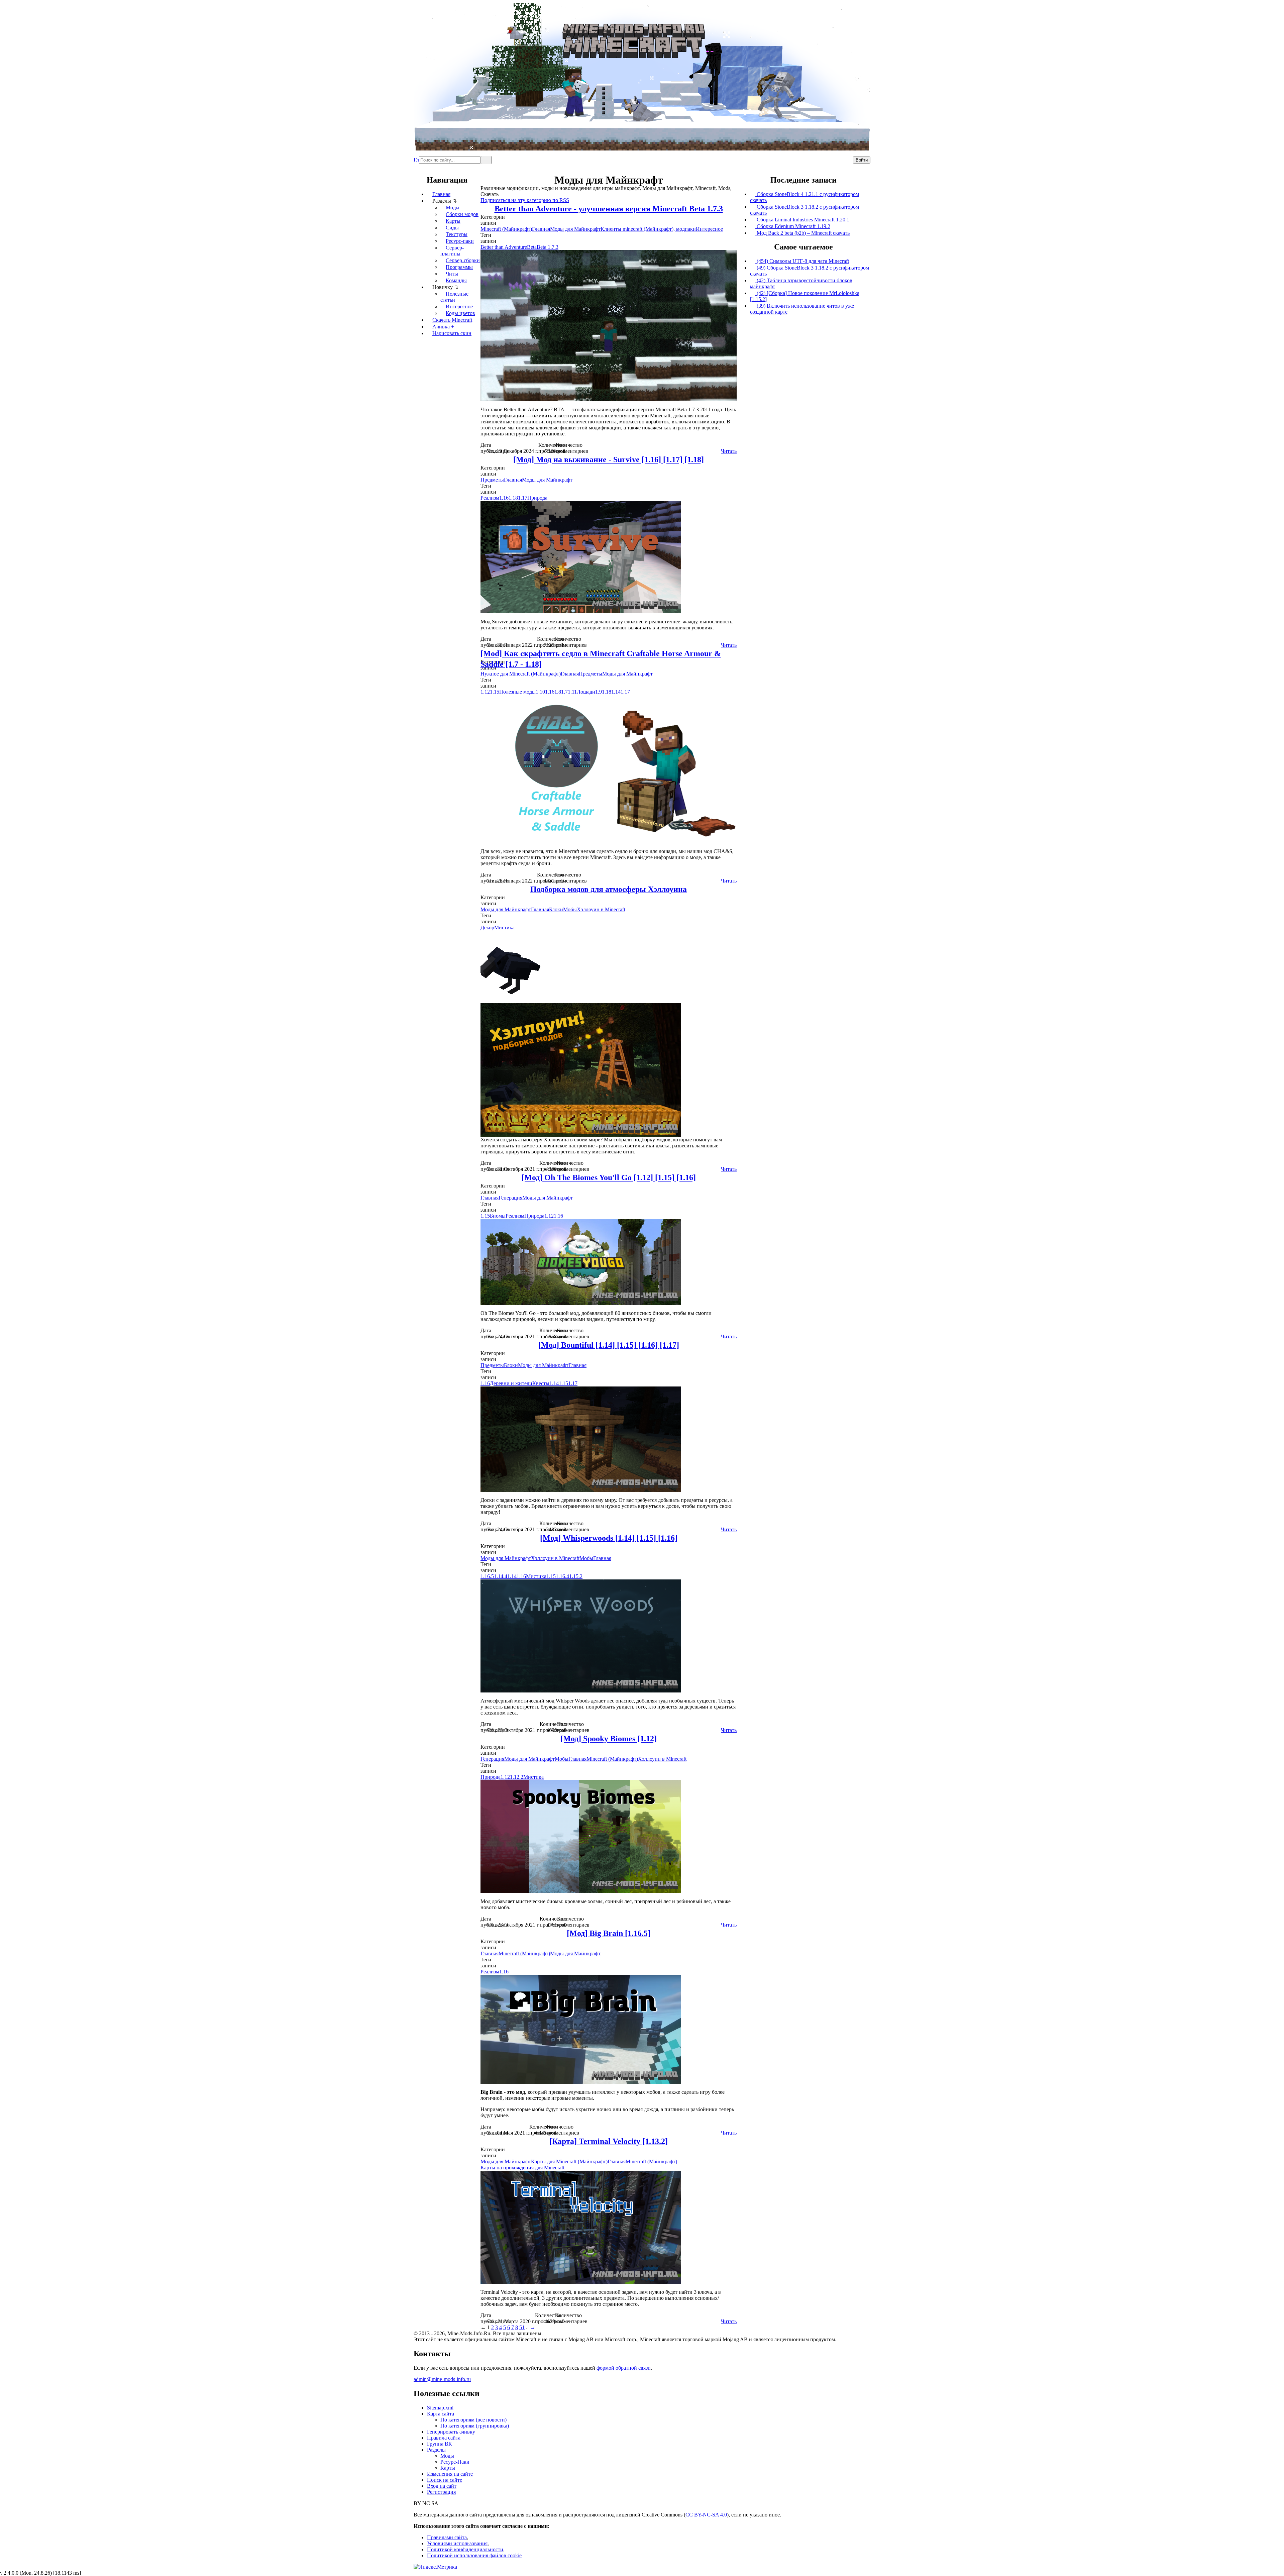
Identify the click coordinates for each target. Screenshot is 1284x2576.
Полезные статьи (454, 297)
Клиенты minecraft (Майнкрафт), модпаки (648, 229)
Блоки (556, 909)
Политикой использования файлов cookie (474, 2555)
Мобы (570, 909)
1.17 (523, 498)
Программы (459, 267)
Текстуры (457, 234)
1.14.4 (501, 1576)
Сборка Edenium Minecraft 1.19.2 (793, 226)
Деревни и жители (511, 1383)
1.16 (504, 498)
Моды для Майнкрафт (575, 229)
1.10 (540, 692)
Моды (453, 208)
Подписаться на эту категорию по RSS (525, 200)
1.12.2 (517, 1777)
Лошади (586, 692)
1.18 (513, 498)
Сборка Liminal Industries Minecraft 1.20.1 (802, 220)
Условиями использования (457, 2543)
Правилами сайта (447, 2537)
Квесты (541, 1383)
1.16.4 (562, 1576)
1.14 (616, 692)
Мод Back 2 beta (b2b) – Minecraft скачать (802, 233)
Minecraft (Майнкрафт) (506, 229)
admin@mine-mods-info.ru (442, 2379)
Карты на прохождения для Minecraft (522, 2168)
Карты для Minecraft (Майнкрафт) (569, 2161)
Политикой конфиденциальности (465, 2549)
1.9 (599, 692)
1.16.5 (487, 1576)
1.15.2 (576, 1576)
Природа (537, 498)
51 (522, 2327)
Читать (729, 451)
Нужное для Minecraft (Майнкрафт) (521, 674)
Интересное (459, 306)
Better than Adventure (504, 247)
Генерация (510, 1198)
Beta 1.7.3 (548, 247)
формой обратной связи (624, 2368)
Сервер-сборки (463, 260)
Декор (487, 928)
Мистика (504, 928)
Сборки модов (462, 214)
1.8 (558, 692)
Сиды (452, 228)
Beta (532, 247)
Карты (453, 221)
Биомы (498, 1216)
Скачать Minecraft (452, 320)
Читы (452, 274)
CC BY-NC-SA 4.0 (706, 2515)
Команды (456, 280)
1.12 (485, 692)
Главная (416, 157)
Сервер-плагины (452, 251)
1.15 (495, 692)
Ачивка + (443, 327)
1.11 (572, 692)
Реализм (490, 498)
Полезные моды (517, 692)
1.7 (564, 692)
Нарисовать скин (452, 333)
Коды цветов (460, 313)
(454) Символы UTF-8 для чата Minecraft (802, 261)
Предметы (492, 480)
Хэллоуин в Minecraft (601, 909)
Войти (862, 160)
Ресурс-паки (460, 241)
